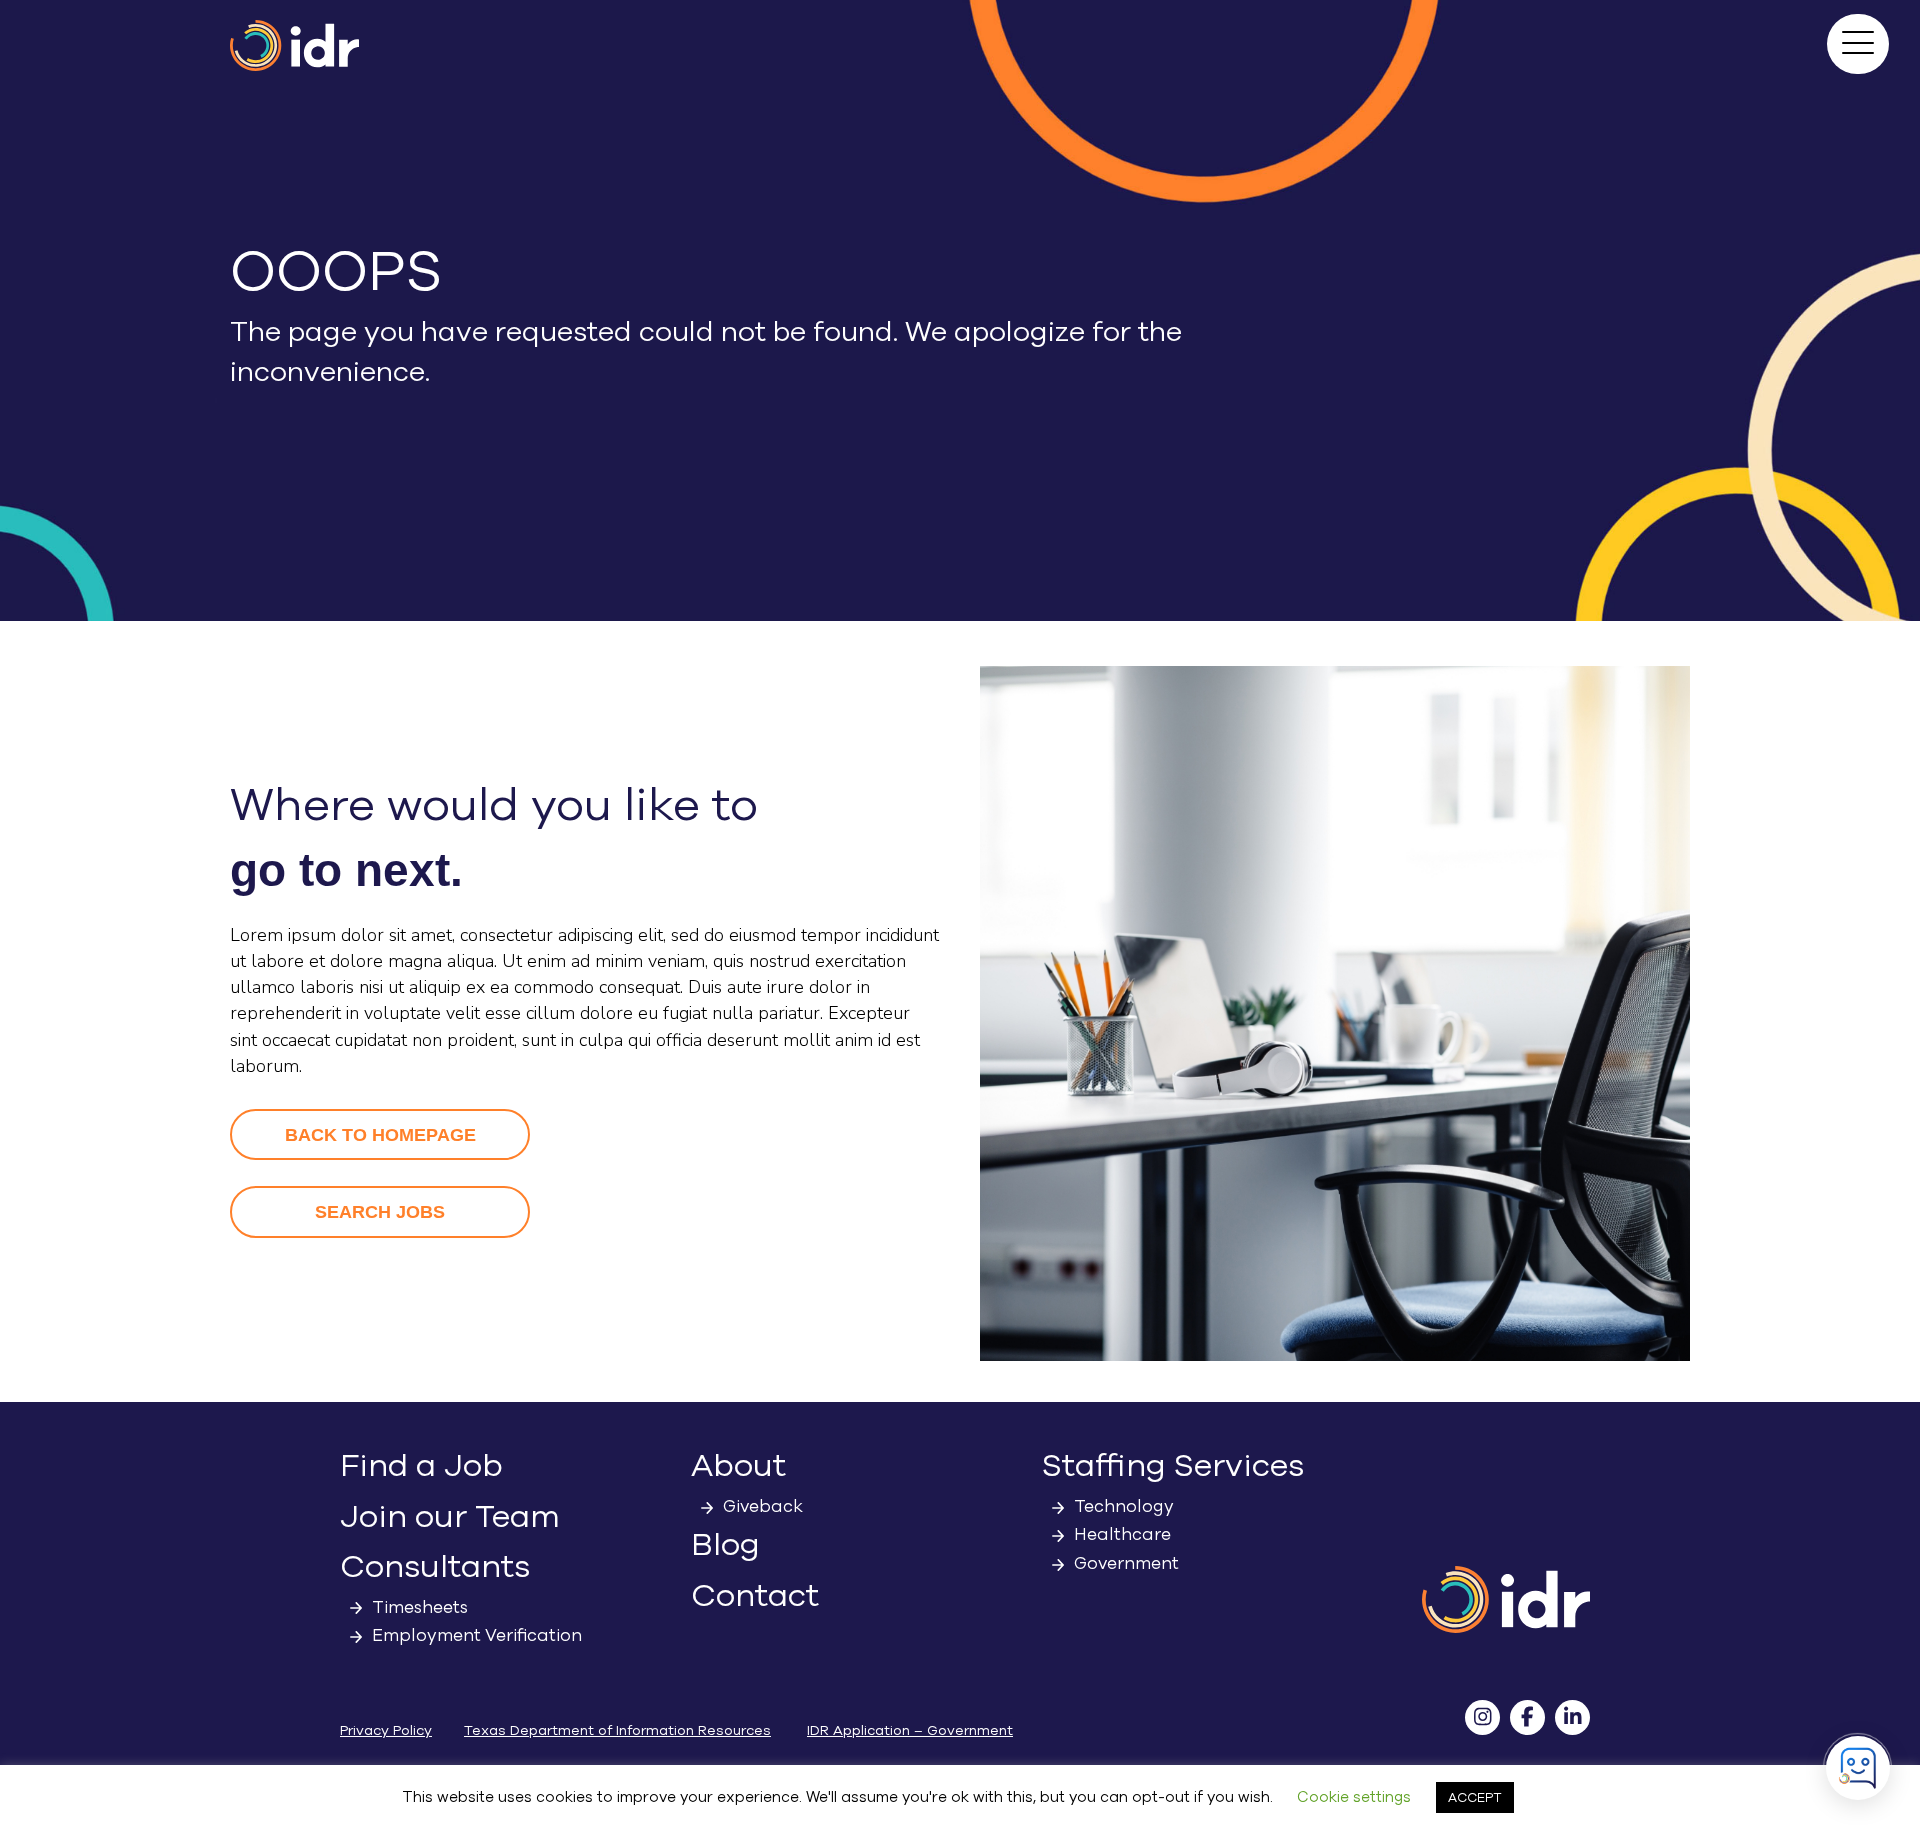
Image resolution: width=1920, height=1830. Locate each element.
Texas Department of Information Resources (617, 1730)
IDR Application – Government (910, 1730)
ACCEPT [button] (1475, 1797)
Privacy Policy (386, 1730)
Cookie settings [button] (1354, 1797)
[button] (1858, 44)
